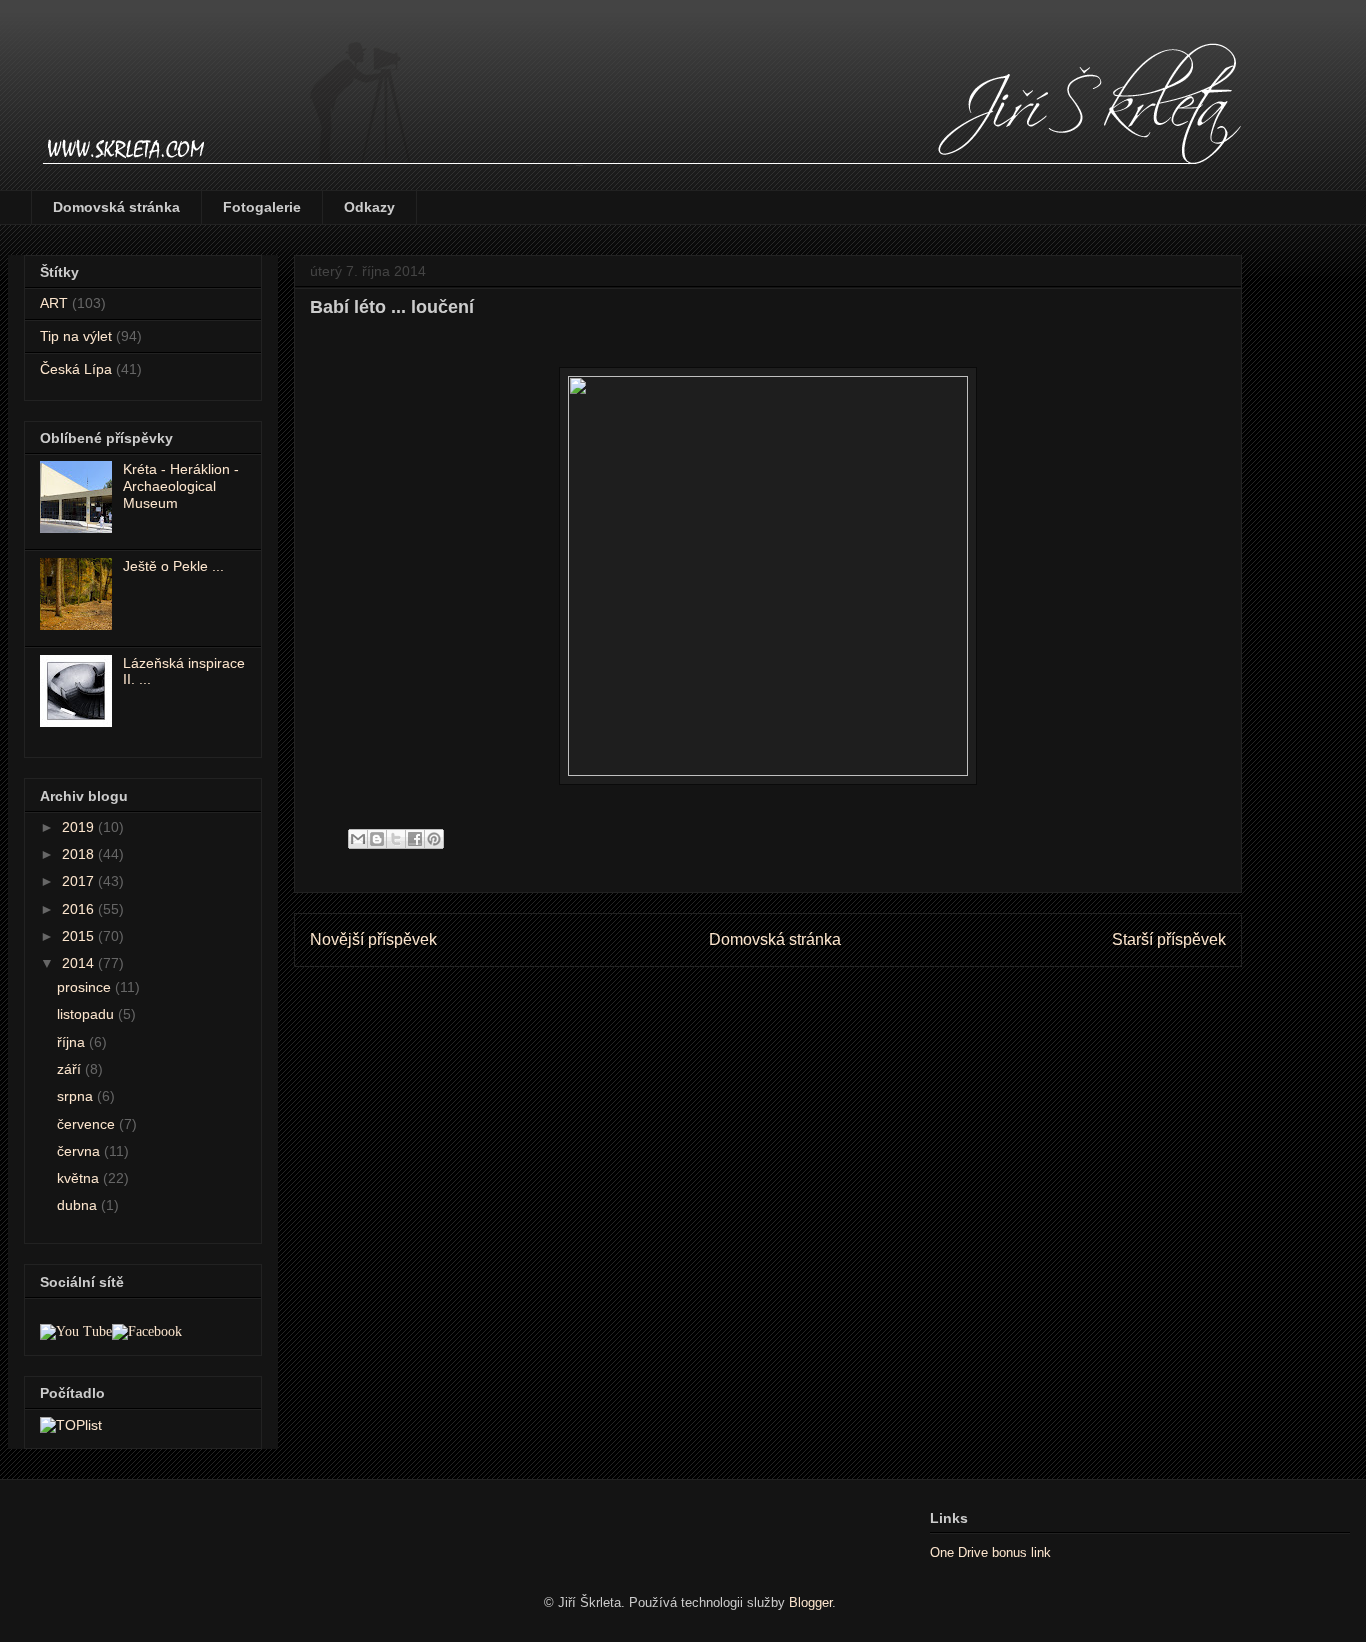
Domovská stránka (116, 207)
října (73, 1042)
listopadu (87, 1014)
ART (54, 303)
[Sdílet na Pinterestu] (434, 839)
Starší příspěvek (1169, 939)
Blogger (810, 1602)
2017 (80, 881)
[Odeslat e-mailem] (358, 839)
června (80, 1151)
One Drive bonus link (990, 1552)
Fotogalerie (262, 207)
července (88, 1124)
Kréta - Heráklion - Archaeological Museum (181, 486)
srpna (77, 1096)
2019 (80, 827)
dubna (79, 1205)
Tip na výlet (76, 336)
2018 (80, 854)
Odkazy (369, 207)
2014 (80, 963)
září (71, 1069)
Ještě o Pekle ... (173, 566)
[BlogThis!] (377, 839)
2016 (80, 909)
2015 (80, 936)
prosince (86, 987)
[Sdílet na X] (396, 839)
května (80, 1178)
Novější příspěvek (373, 939)
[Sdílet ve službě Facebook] (415, 839)
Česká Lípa (76, 369)
